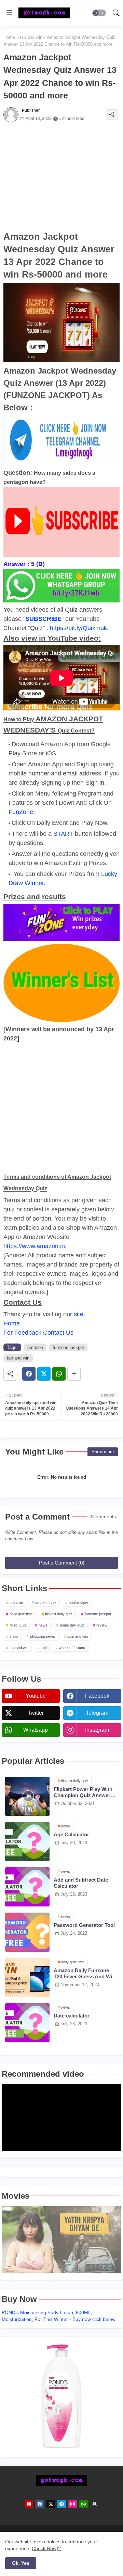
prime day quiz (72, 1625)
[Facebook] (29, 1374)
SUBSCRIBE (43, 619)
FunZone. (22, 812)
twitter (36, 1713)
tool (44, 1648)
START (63, 834)
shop (14, 1636)
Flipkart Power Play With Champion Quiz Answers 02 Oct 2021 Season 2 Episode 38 (83, 1792)
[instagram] (73, 2504)
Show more (103, 1452)
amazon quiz (46, 1603)
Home (9, 37)
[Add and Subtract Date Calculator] (27, 1887)
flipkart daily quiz (59, 1614)
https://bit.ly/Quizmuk (78, 628)
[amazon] (94, 2504)
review (102, 1625)
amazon (35, 1347)
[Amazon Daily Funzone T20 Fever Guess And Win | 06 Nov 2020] (27, 1977)
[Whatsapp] (59, 1374)
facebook (97, 1696)
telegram (97, 1713)
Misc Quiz (18, 1625)
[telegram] (62, 2504)
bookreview (78, 1603)
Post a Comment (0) (62, 1563)
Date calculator (72, 2016)
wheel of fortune (72, 1648)
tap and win (31, 37)
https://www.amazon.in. (35, 1246)
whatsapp (36, 1730)
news (43, 1625)
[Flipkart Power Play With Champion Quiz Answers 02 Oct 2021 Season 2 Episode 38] (27, 1796)
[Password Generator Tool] (27, 1932)
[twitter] (51, 2504)
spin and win (78, 1636)
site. (79, 1314)
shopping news (43, 1636)
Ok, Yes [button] (21, 2563)
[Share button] (74, 1374)
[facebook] (40, 2504)
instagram (97, 1730)
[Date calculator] (27, 2023)
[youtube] (29, 2504)
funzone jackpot (68, 1347)
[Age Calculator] (27, 1842)
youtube (36, 1696)
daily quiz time (21, 1614)
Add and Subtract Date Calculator (81, 1883)
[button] (99, 13)
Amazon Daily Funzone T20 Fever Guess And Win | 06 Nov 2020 (86, 1974)
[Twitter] (44, 1374)
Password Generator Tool (84, 1925)
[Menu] (9, 13)
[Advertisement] (61, 178)
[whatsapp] (84, 2504)
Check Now (44, 2548)
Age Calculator (71, 1834)
